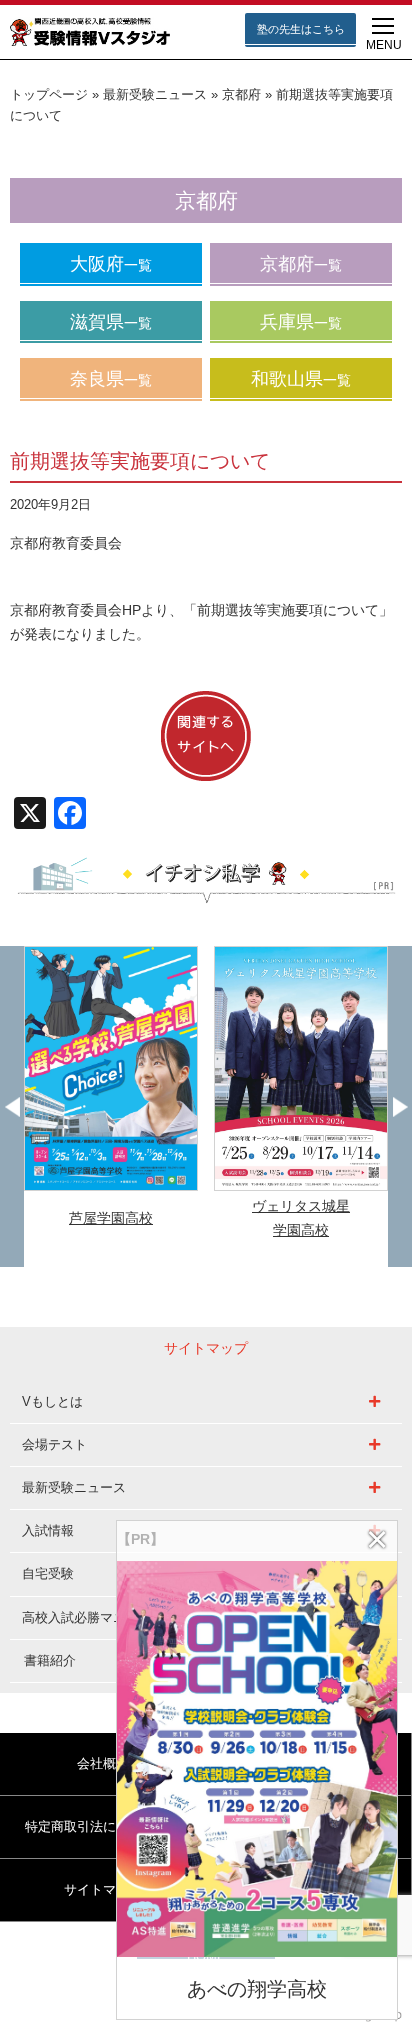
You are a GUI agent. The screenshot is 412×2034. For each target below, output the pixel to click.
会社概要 (103, 1763)
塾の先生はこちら (301, 29)
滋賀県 (111, 322)
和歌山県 (301, 379)
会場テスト (54, 1444)
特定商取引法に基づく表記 (103, 1826)
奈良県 (111, 379)
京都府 (241, 95)
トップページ (49, 95)
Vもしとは (52, 1401)
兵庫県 (301, 322)
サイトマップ (103, 1889)
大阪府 (111, 264)
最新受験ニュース (155, 95)
